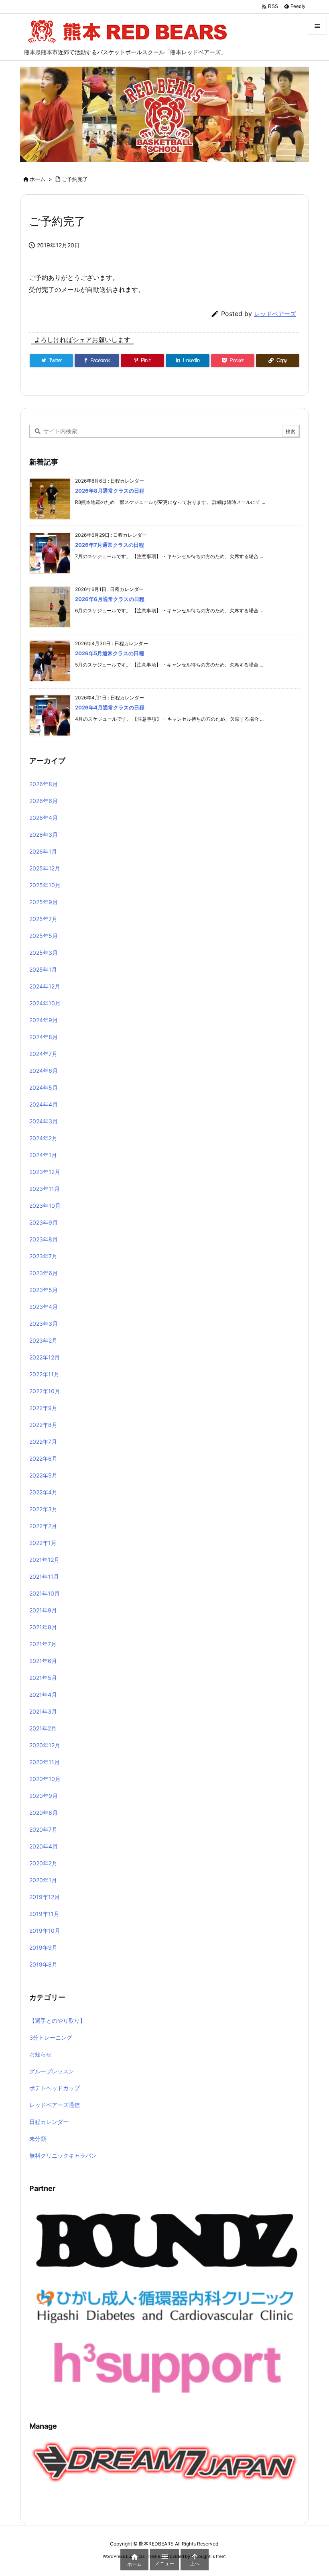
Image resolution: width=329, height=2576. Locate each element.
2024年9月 (44, 1020)
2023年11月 (45, 1189)
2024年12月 (45, 986)
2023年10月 (45, 1205)
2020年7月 (43, 1829)
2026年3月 (44, 835)
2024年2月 (43, 1138)
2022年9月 (43, 1408)
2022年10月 (45, 1391)
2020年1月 (43, 1880)
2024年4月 (44, 1104)
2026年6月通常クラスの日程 (110, 599)
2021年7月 (43, 1644)
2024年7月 (43, 1054)
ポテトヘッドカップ (55, 2088)
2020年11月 (45, 1762)
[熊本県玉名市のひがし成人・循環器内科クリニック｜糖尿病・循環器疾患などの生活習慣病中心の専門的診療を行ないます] (167, 2305)
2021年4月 (43, 1695)
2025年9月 (44, 902)
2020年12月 (45, 1745)
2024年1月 (43, 1155)
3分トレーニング (51, 2037)
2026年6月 (44, 801)
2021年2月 (43, 1728)
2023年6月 (44, 1273)
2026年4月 (44, 818)
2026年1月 (43, 851)
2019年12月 (45, 1897)
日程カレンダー (49, 2122)
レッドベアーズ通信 (55, 2105)
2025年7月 (43, 919)
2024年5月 (44, 1087)
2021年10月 (45, 1593)
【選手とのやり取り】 (57, 2021)
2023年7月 (43, 1256)
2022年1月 (43, 1543)
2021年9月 (43, 1610)
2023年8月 (44, 1239)
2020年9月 (44, 1796)
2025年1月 (43, 969)
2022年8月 (43, 1425)
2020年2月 (43, 1863)
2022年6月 (43, 1458)
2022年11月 (44, 1374)
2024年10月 (45, 1003)
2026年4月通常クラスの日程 (110, 707)
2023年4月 (44, 1307)
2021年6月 (43, 1661)
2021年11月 (44, 1576)
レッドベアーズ (275, 314)
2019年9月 (43, 1947)
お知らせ (41, 2054)
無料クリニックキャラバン (63, 2155)
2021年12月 (44, 1560)
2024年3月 (44, 1121)
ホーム (38, 179)
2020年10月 (45, 1779)
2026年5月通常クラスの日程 (110, 653)
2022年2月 (43, 1526)
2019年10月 (45, 1931)
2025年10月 (45, 885)
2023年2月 (43, 1340)
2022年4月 (43, 1492)
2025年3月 (44, 953)
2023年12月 (45, 1172)
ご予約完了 (75, 179)
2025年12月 (45, 868)
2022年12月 (45, 1357)
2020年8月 (44, 1813)
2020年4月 (44, 1846)
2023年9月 (44, 1222)
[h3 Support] (167, 2366)
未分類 (38, 2139)
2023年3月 (44, 1324)
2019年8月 (43, 1964)
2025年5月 (44, 936)
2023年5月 (44, 1290)
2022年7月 (43, 1442)
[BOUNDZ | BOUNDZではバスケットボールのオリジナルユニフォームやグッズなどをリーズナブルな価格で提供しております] (167, 2240)
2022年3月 (43, 1509)
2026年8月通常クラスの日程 (110, 491)
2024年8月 (44, 1037)
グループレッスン (52, 2071)
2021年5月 (43, 1678)
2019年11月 (44, 1914)
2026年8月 (44, 784)
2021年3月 (43, 1711)
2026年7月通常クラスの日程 (110, 545)
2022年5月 (43, 1475)
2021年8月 (43, 1627)
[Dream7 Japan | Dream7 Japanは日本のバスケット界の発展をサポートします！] (164, 2461)
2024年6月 (44, 1071)
